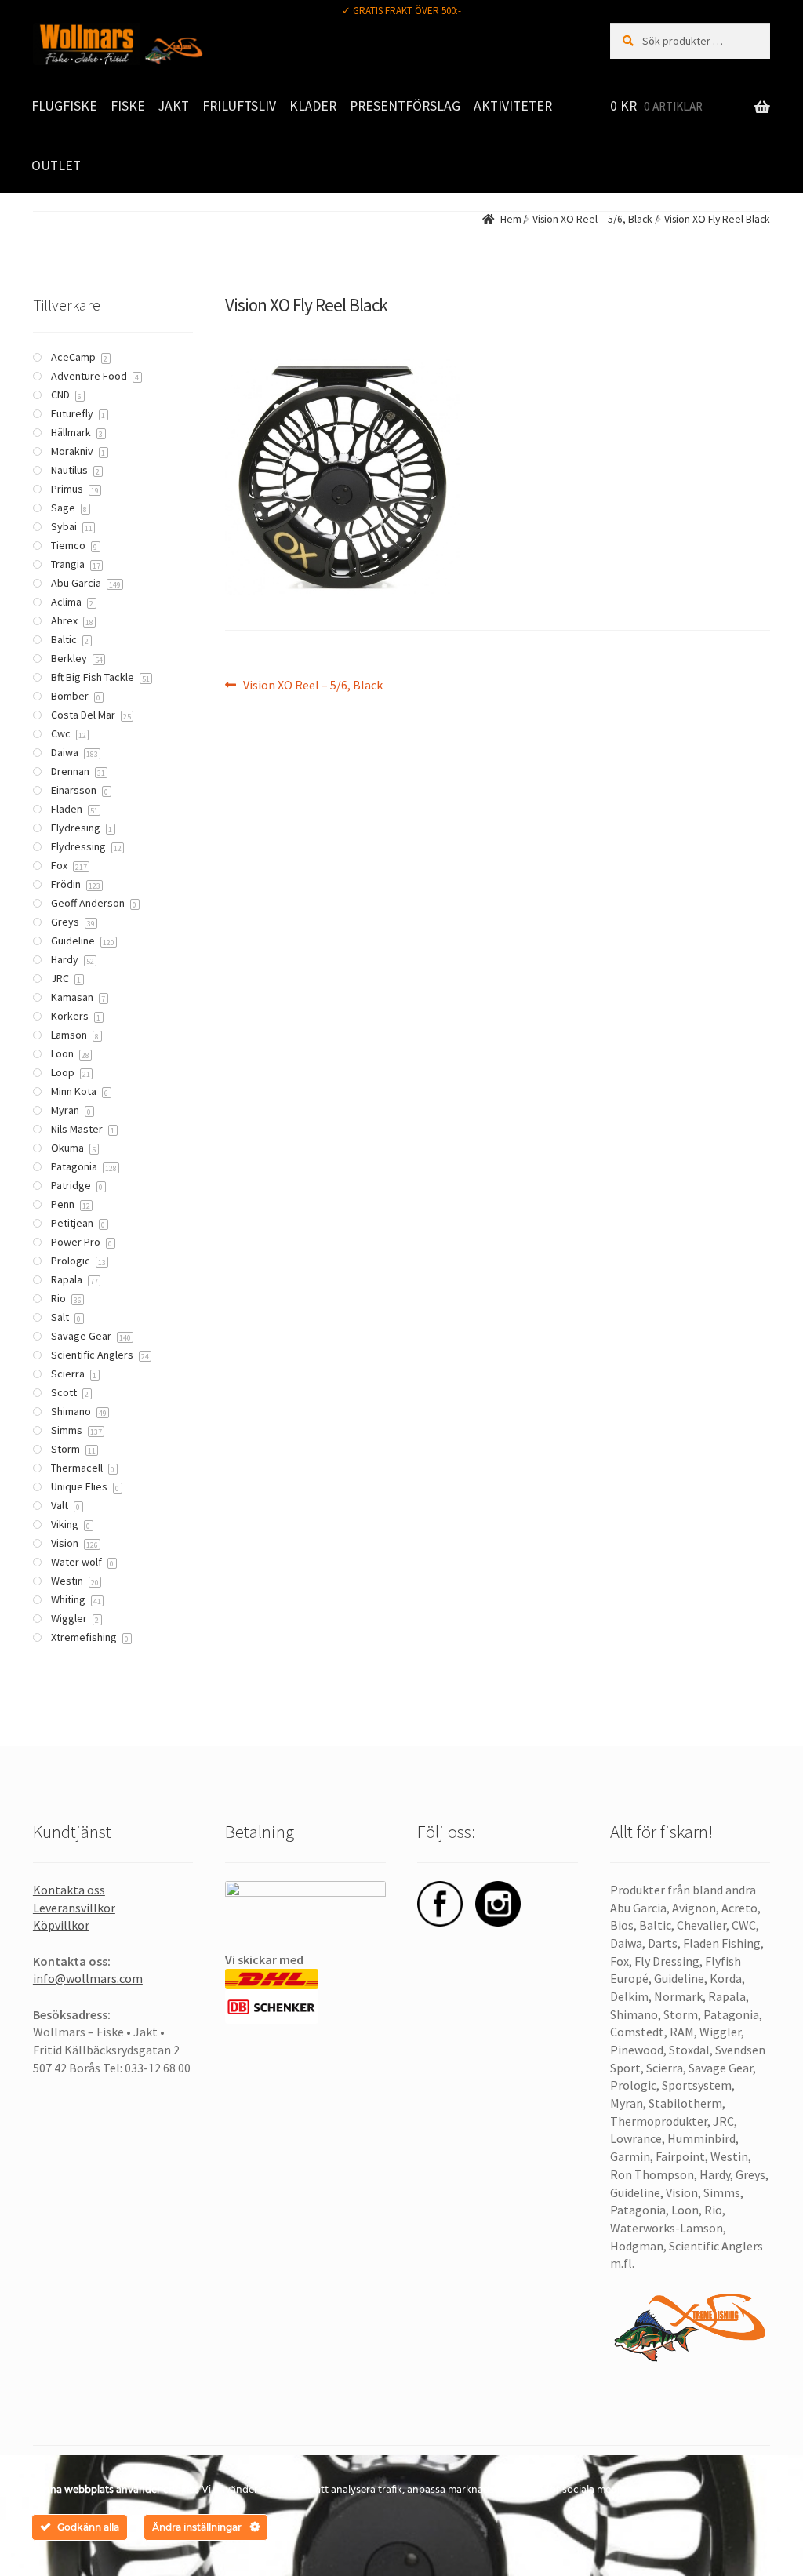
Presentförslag (405, 106)
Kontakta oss (69, 1890)
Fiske (128, 106)
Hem (511, 219)
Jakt (174, 106)
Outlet (56, 166)
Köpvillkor (61, 1925)
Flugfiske (64, 106)
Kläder (313, 106)
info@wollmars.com (88, 1978)
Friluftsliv (239, 106)
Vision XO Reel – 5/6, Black (592, 219)
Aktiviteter (513, 106)
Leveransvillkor (74, 1908)
